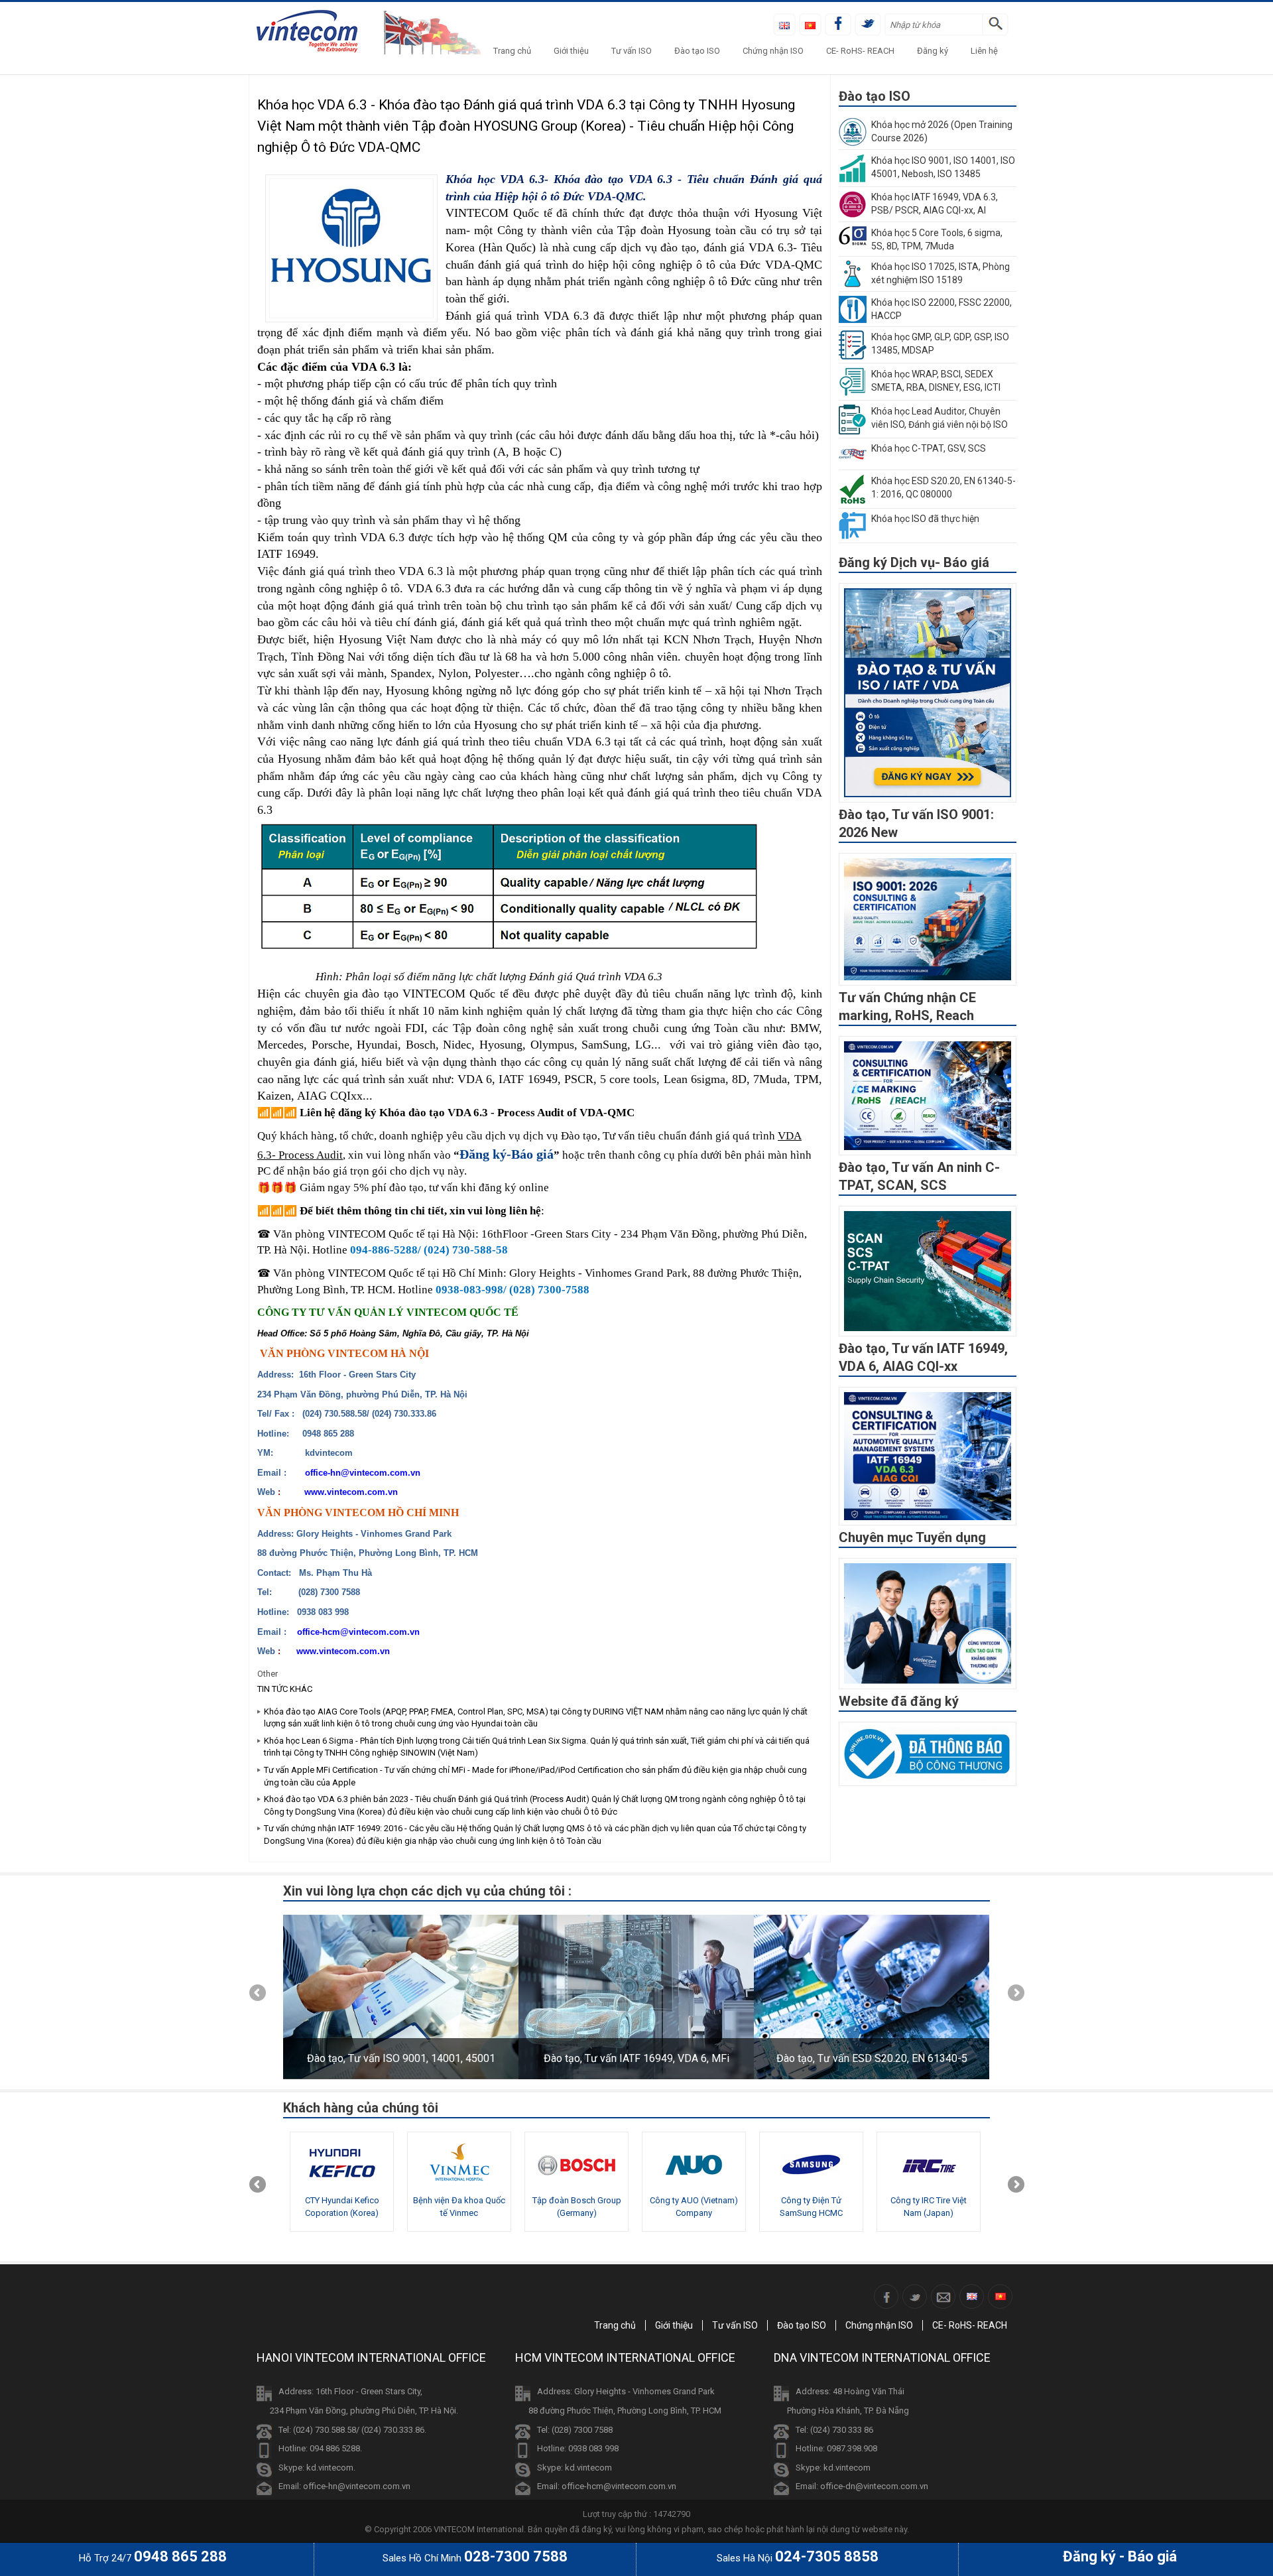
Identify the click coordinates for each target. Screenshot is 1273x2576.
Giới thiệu (571, 51)
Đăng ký (933, 51)
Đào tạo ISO (697, 51)
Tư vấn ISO (632, 51)
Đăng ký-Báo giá (507, 1154)
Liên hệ (984, 51)
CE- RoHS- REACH (860, 51)
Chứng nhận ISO (773, 51)
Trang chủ (512, 51)
